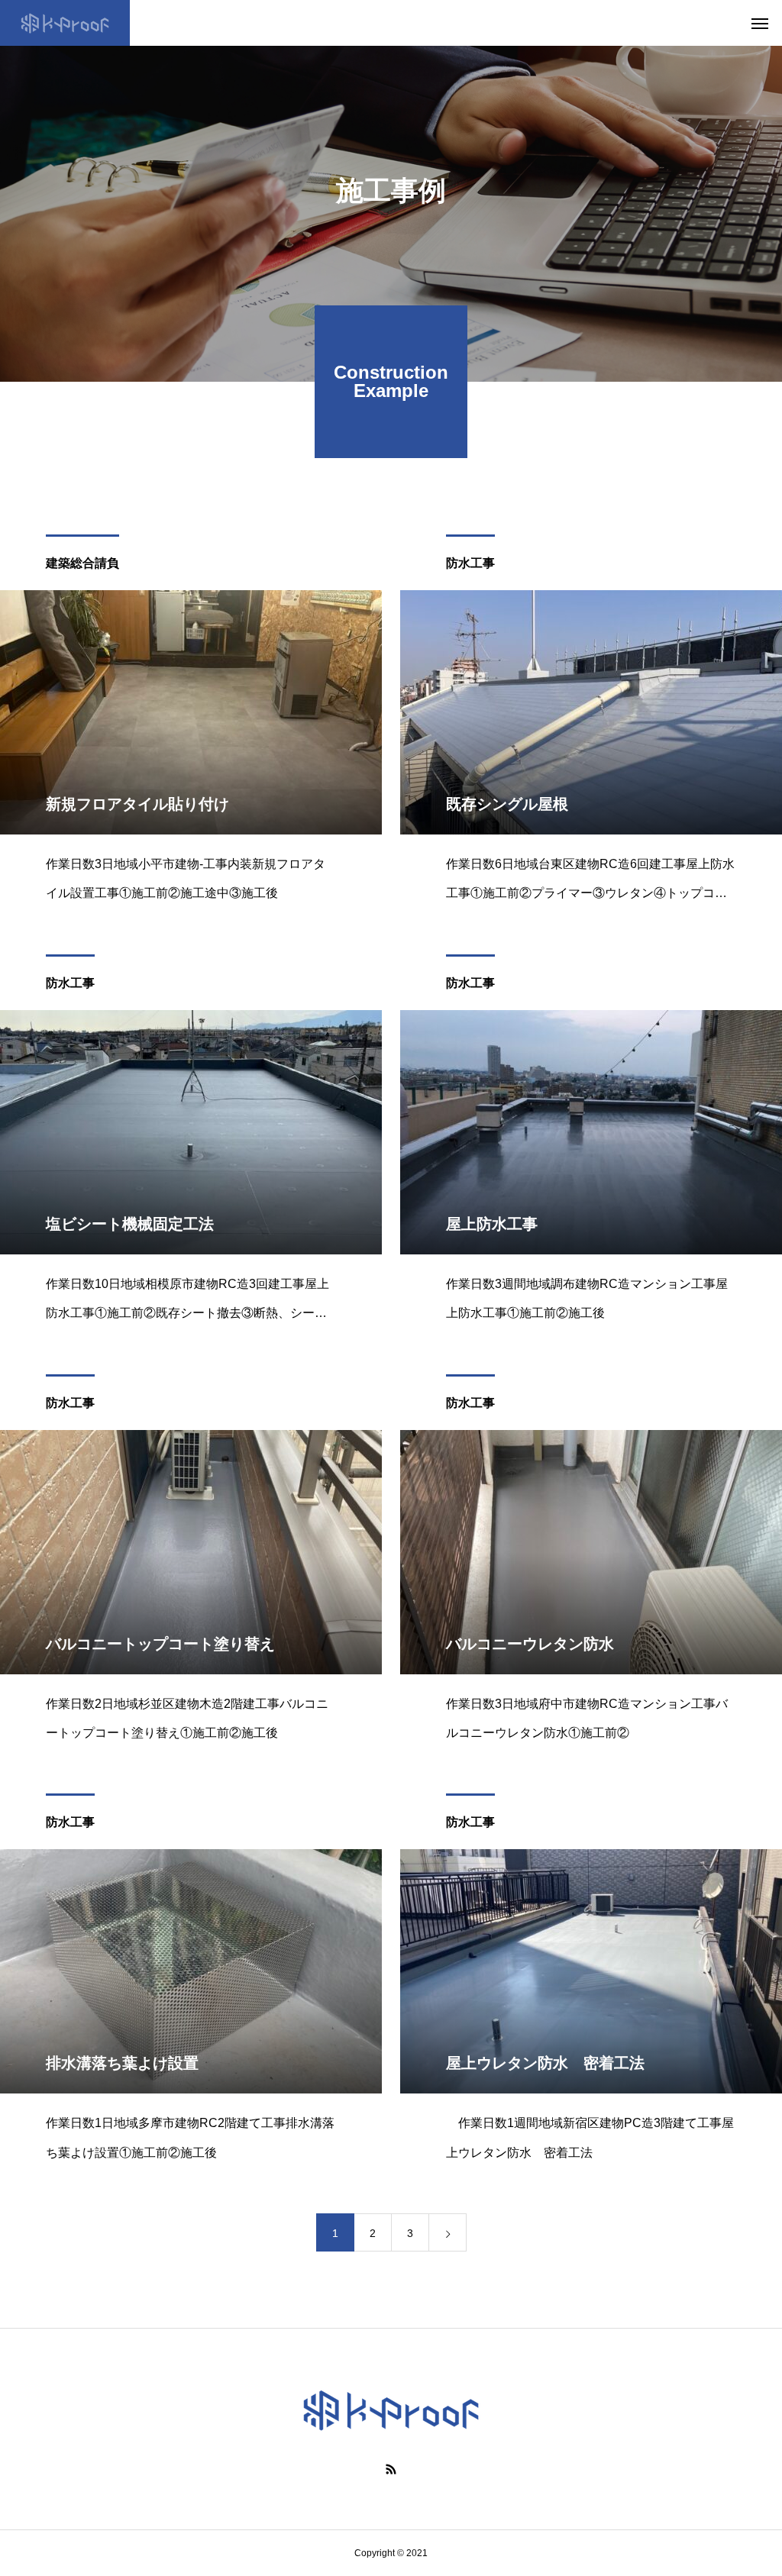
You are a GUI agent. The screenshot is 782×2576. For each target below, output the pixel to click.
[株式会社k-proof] (65, 23)
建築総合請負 (82, 563)
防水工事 (470, 563)
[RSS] (391, 2469)
